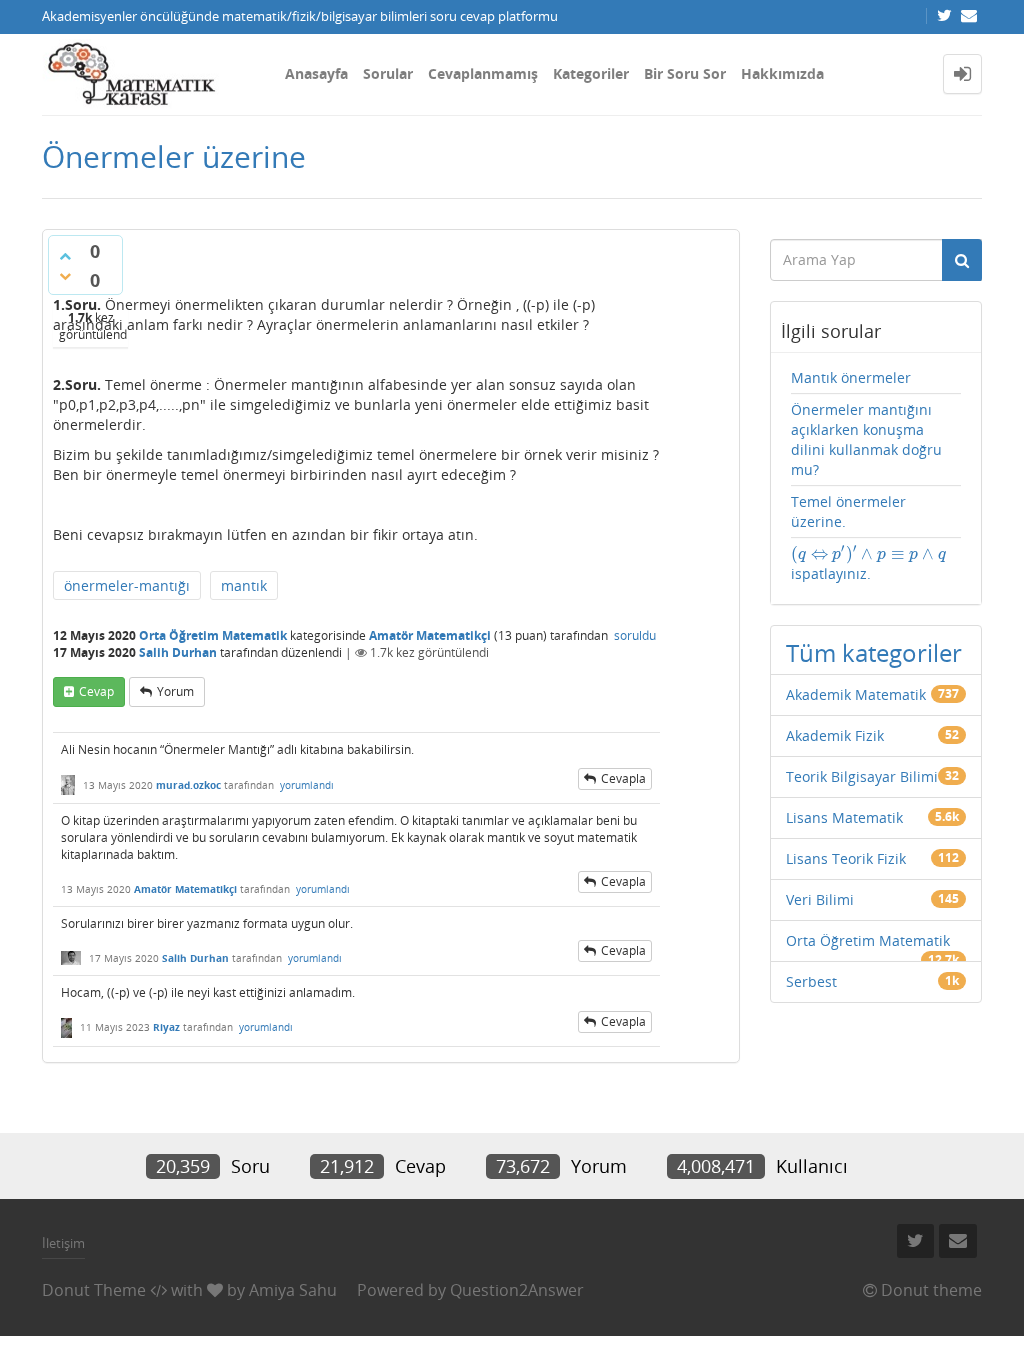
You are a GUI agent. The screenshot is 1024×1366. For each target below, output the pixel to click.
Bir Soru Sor (685, 73)
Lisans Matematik (844, 817)
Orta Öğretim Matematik (213, 635)
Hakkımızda (782, 73)
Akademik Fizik (835, 735)
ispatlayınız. (869, 563)
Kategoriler (591, 73)
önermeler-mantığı (127, 585)
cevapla (623, 778)
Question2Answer (517, 1290)
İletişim (63, 1243)
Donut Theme (94, 1290)
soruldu (635, 635)
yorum (175, 691)
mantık (244, 585)
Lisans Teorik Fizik (846, 858)
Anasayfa (316, 73)
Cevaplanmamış (483, 73)
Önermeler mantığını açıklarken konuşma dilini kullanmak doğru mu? (866, 439)
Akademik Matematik (856, 694)
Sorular (388, 73)
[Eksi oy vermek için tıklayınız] (65, 276)
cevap (96, 691)
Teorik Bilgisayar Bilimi (862, 776)
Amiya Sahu (293, 1290)
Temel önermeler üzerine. (848, 511)
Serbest (811, 981)
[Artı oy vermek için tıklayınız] (65, 256)
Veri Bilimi (820, 899)
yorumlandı (307, 785)
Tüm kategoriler (874, 652)
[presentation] (869, 553)
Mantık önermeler (851, 377)
